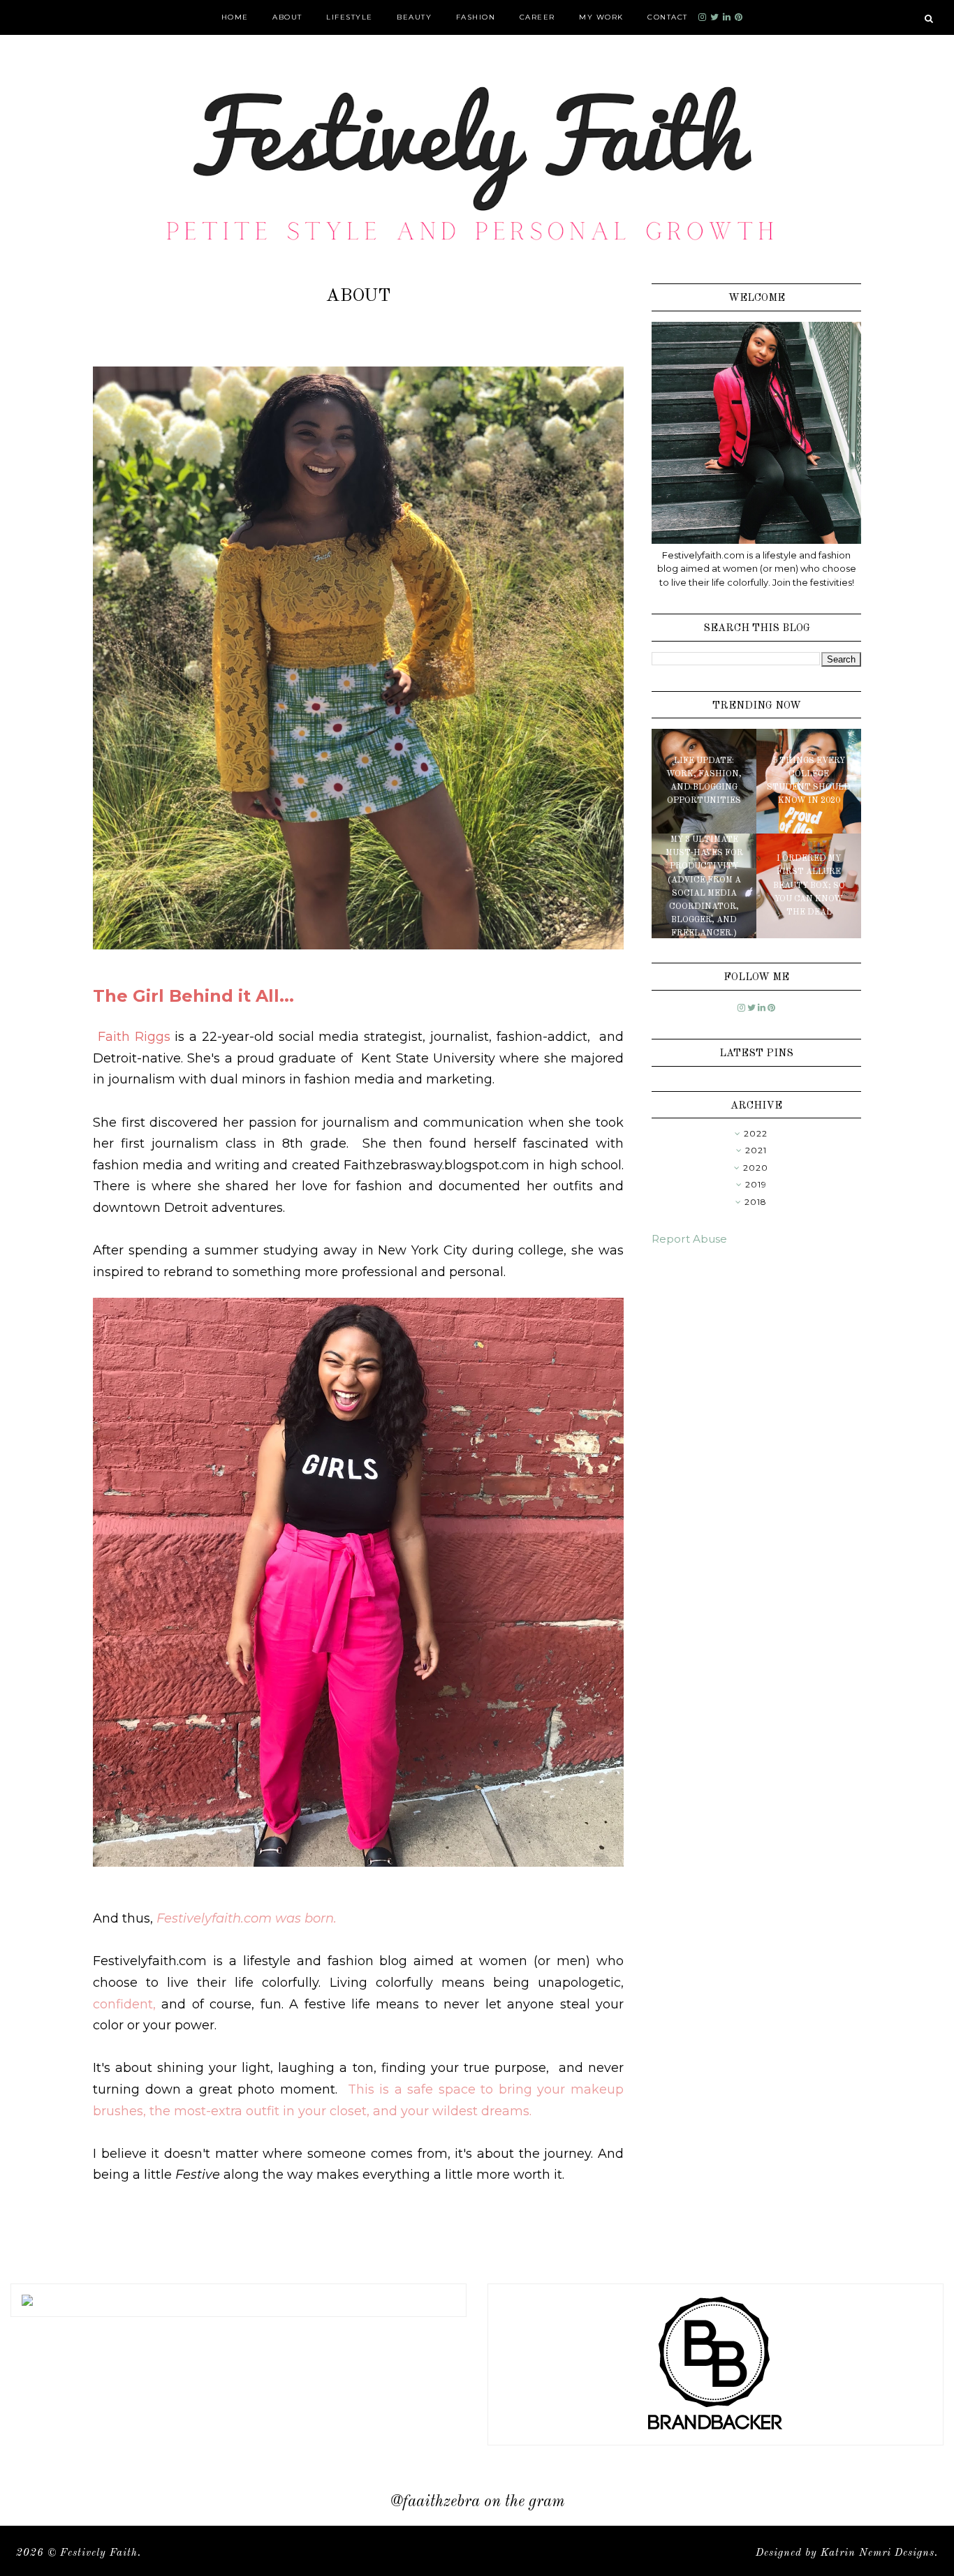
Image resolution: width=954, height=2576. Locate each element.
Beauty (414, 17)
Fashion (476, 17)
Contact (668, 17)
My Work (601, 17)
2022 (756, 1133)
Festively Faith (99, 2553)
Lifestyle (350, 17)
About (287, 17)
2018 (756, 1202)
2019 (756, 1184)
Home (235, 17)
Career (537, 17)
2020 (756, 1168)
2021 (756, 1150)
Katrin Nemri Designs (878, 2553)
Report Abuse (689, 1239)
